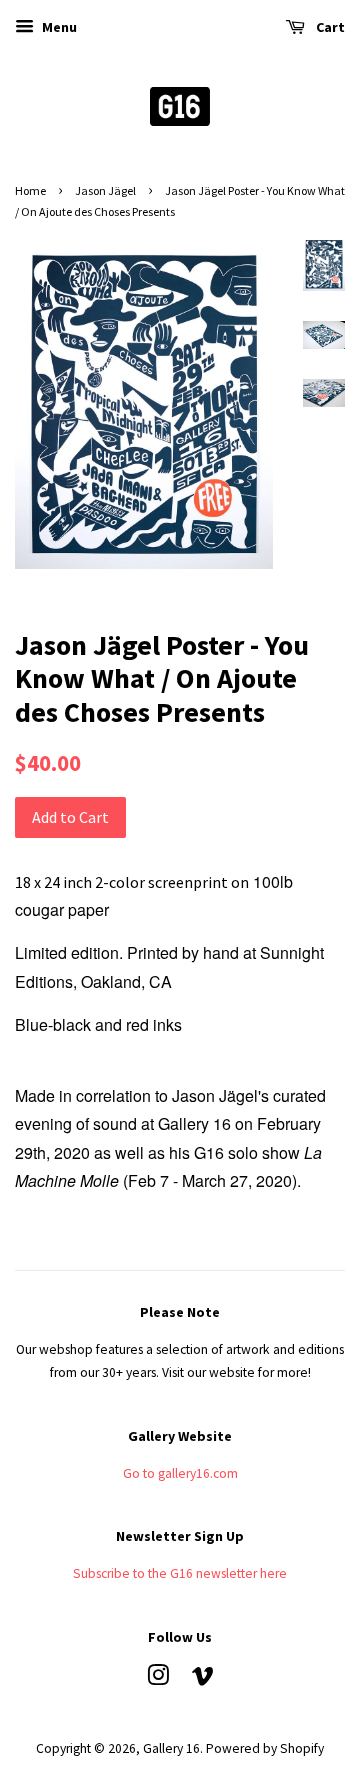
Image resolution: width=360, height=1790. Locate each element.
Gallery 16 (171, 1748)
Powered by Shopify (265, 1748)
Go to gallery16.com (180, 1473)
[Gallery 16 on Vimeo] (203, 1679)
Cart (329, 27)
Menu (58, 27)
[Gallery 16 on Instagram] (158, 1679)
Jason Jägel (105, 190)
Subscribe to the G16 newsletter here (180, 1573)
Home (30, 190)
